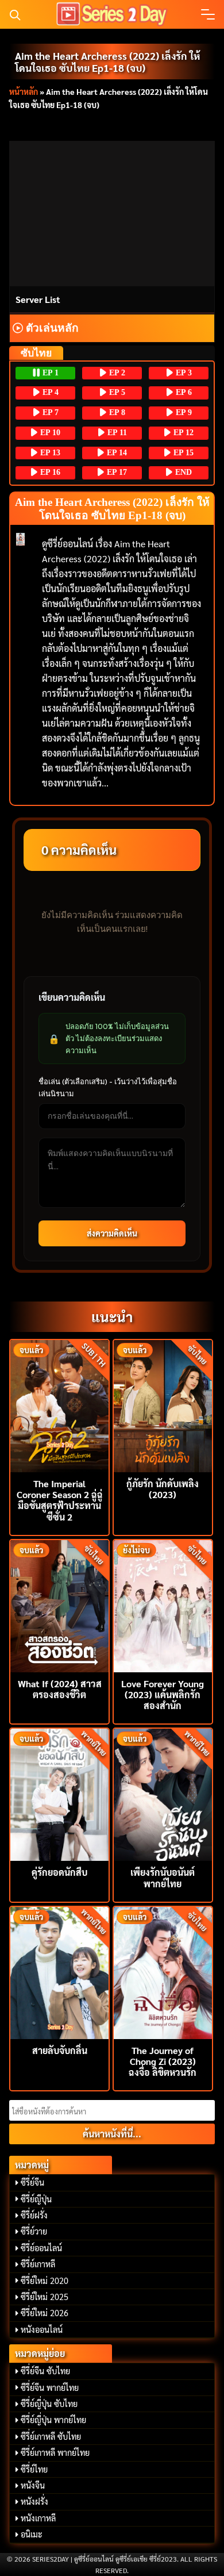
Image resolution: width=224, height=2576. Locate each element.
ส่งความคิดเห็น (112, 1233)
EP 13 (49, 453)
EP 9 (183, 412)
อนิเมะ (32, 2534)
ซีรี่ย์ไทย (34, 2469)
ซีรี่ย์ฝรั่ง (34, 2215)
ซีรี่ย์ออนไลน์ (41, 2248)
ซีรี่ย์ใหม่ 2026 (45, 2313)
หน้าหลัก (24, 91)
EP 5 (116, 392)
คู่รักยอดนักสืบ (59, 1872)
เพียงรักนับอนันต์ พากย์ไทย (163, 1878)
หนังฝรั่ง (34, 2501)
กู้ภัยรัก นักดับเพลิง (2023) (163, 1489)
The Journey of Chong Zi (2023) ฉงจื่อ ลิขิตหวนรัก (163, 2061)
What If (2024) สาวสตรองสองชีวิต (60, 1689)
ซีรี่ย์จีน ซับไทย (45, 2371)
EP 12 (182, 433)
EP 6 (183, 392)
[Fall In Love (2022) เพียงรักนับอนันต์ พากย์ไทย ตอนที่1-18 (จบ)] (163, 1793)
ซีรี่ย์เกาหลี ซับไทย (51, 2436)
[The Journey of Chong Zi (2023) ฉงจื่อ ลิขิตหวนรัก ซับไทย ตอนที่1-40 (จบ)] (163, 1972)
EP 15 (182, 453)
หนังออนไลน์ (42, 2329)
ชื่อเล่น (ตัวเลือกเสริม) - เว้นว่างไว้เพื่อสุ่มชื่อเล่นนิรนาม (108, 1087)
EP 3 (183, 373)
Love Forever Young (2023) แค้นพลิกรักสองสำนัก (163, 1694)
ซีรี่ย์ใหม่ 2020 (45, 2281)
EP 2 (116, 373)
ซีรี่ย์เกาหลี (38, 2264)
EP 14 (116, 453)
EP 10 (49, 433)
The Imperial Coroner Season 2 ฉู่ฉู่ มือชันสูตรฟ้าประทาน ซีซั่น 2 (60, 1500)
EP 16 (49, 472)
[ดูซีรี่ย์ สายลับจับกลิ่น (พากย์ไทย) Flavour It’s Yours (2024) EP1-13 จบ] (59, 1972)
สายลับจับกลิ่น (60, 2050)
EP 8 (116, 412)
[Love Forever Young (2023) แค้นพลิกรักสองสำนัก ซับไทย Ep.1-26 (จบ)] (163, 1605)
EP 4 (49, 392)
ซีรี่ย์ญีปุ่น (36, 2199)
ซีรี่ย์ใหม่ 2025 (45, 2297)
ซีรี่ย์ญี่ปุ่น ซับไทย (49, 2404)
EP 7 (49, 412)
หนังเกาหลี (38, 2518)
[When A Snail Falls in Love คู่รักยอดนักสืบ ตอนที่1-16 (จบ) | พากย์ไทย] (59, 1793)
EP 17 (116, 472)
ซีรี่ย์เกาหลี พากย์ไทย (55, 2452)
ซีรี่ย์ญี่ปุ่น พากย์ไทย (53, 2420)
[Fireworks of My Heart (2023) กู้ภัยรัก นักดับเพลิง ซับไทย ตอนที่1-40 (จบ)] (163, 1405)
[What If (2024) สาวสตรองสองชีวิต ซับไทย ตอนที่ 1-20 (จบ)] (59, 1605)
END (182, 472)
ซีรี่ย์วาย (34, 2231)
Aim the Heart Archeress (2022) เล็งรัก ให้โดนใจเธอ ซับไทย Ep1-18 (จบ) (107, 62)
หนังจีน (33, 2485)
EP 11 (116, 433)
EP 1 (49, 373)
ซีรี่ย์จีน (32, 2182)
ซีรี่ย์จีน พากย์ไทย (50, 2387)
